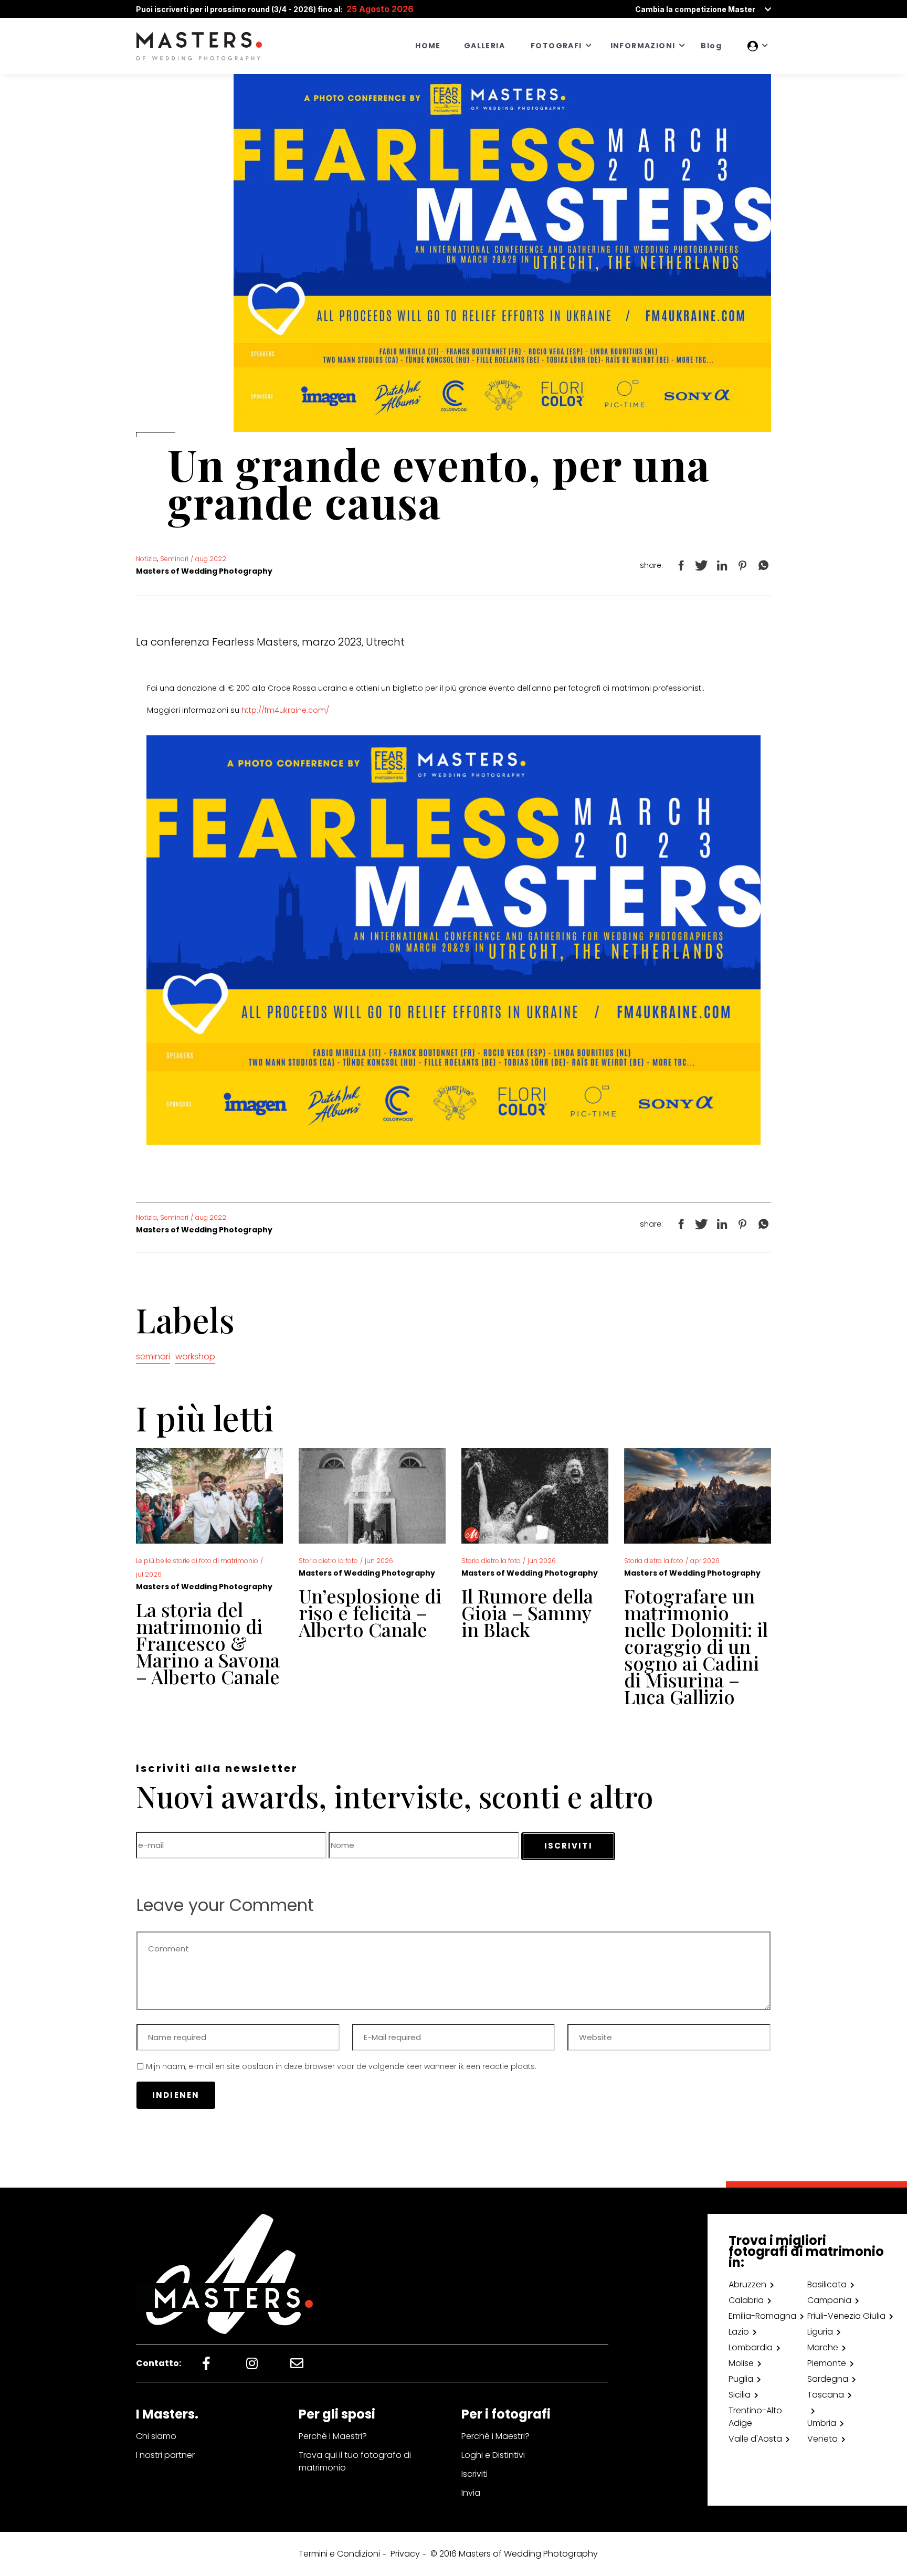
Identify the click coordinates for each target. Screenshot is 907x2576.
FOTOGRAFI (556, 46)
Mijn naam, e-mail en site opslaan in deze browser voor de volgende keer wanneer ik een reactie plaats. (341, 2066)
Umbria (822, 2423)
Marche (823, 2347)
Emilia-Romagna (762, 2316)
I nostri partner (165, 2455)
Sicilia (740, 2395)
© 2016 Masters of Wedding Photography (514, 2554)
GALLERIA (484, 46)
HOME (428, 46)
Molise (741, 2363)
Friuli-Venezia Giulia (846, 2316)
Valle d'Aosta (755, 2439)
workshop (195, 1356)
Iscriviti (474, 2474)
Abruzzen (747, 2284)
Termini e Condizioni (339, 2554)
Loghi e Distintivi (493, 2455)
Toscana (826, 2395)
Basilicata (827, 2284)
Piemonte (827, 2363)
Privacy (405, 2554)
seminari (153, 1356)
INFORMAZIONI (643, 46)
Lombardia (751, 2347)
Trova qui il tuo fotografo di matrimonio (355, 2461)
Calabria (746, 2300)
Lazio (739, 2332)
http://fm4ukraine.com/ (285, 710)
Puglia (741, 2379)
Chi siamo (156, 2436)
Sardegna (828, 2379)
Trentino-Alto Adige (755, 2417)
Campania (829, 2300)
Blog (711, 46)
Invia (471, 2493)
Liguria (820, 2332)
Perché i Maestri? (333, 2436)
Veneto (822, 2439)
